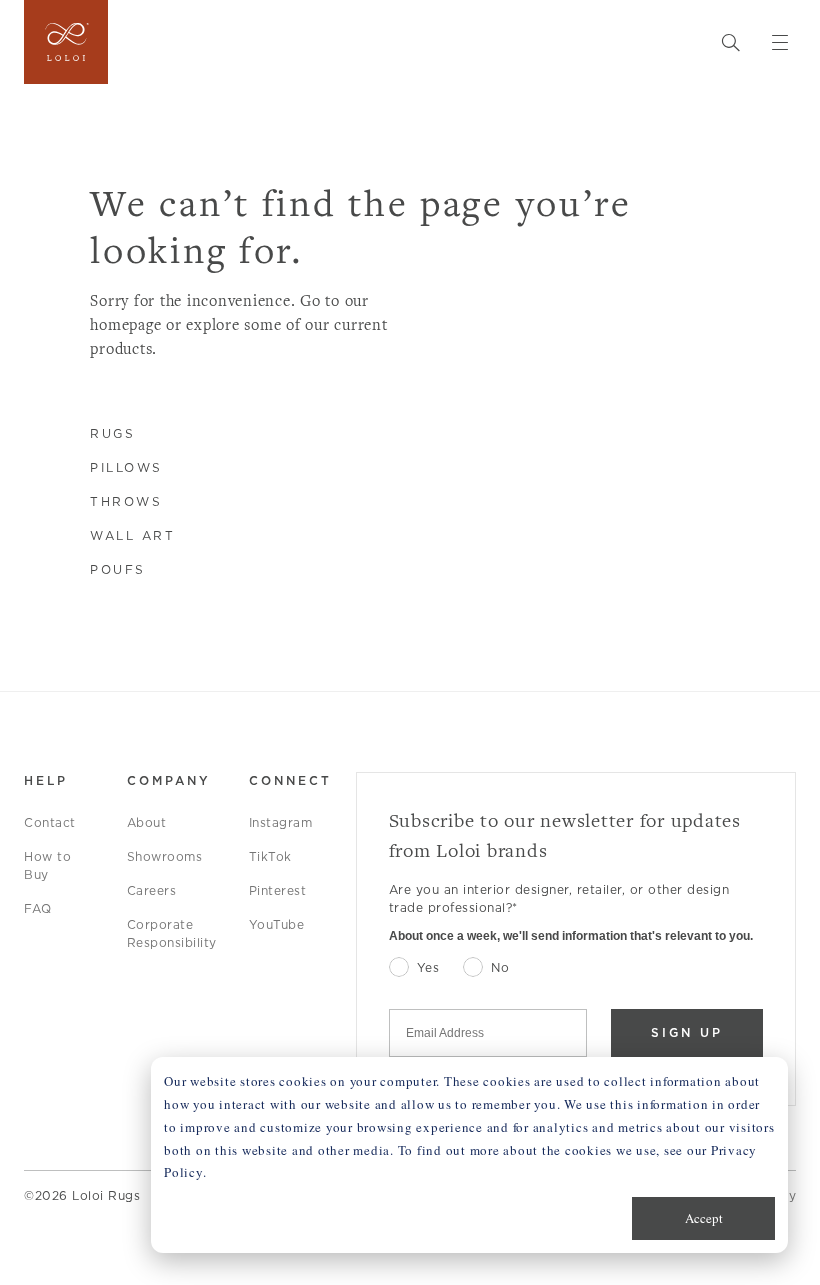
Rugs (112, 433)
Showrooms (165, 856)
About (147, 822)
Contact (50, 822)
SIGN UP (687, 1032)
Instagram (281, 822)
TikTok (270, 856)
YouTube (277, 924)
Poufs (118, 569)
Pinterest (278, 890)
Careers (152, 890)
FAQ (38, 908)
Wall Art (132, 535)
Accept (704, 1218)
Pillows (126, 467)
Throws (126, 501)
